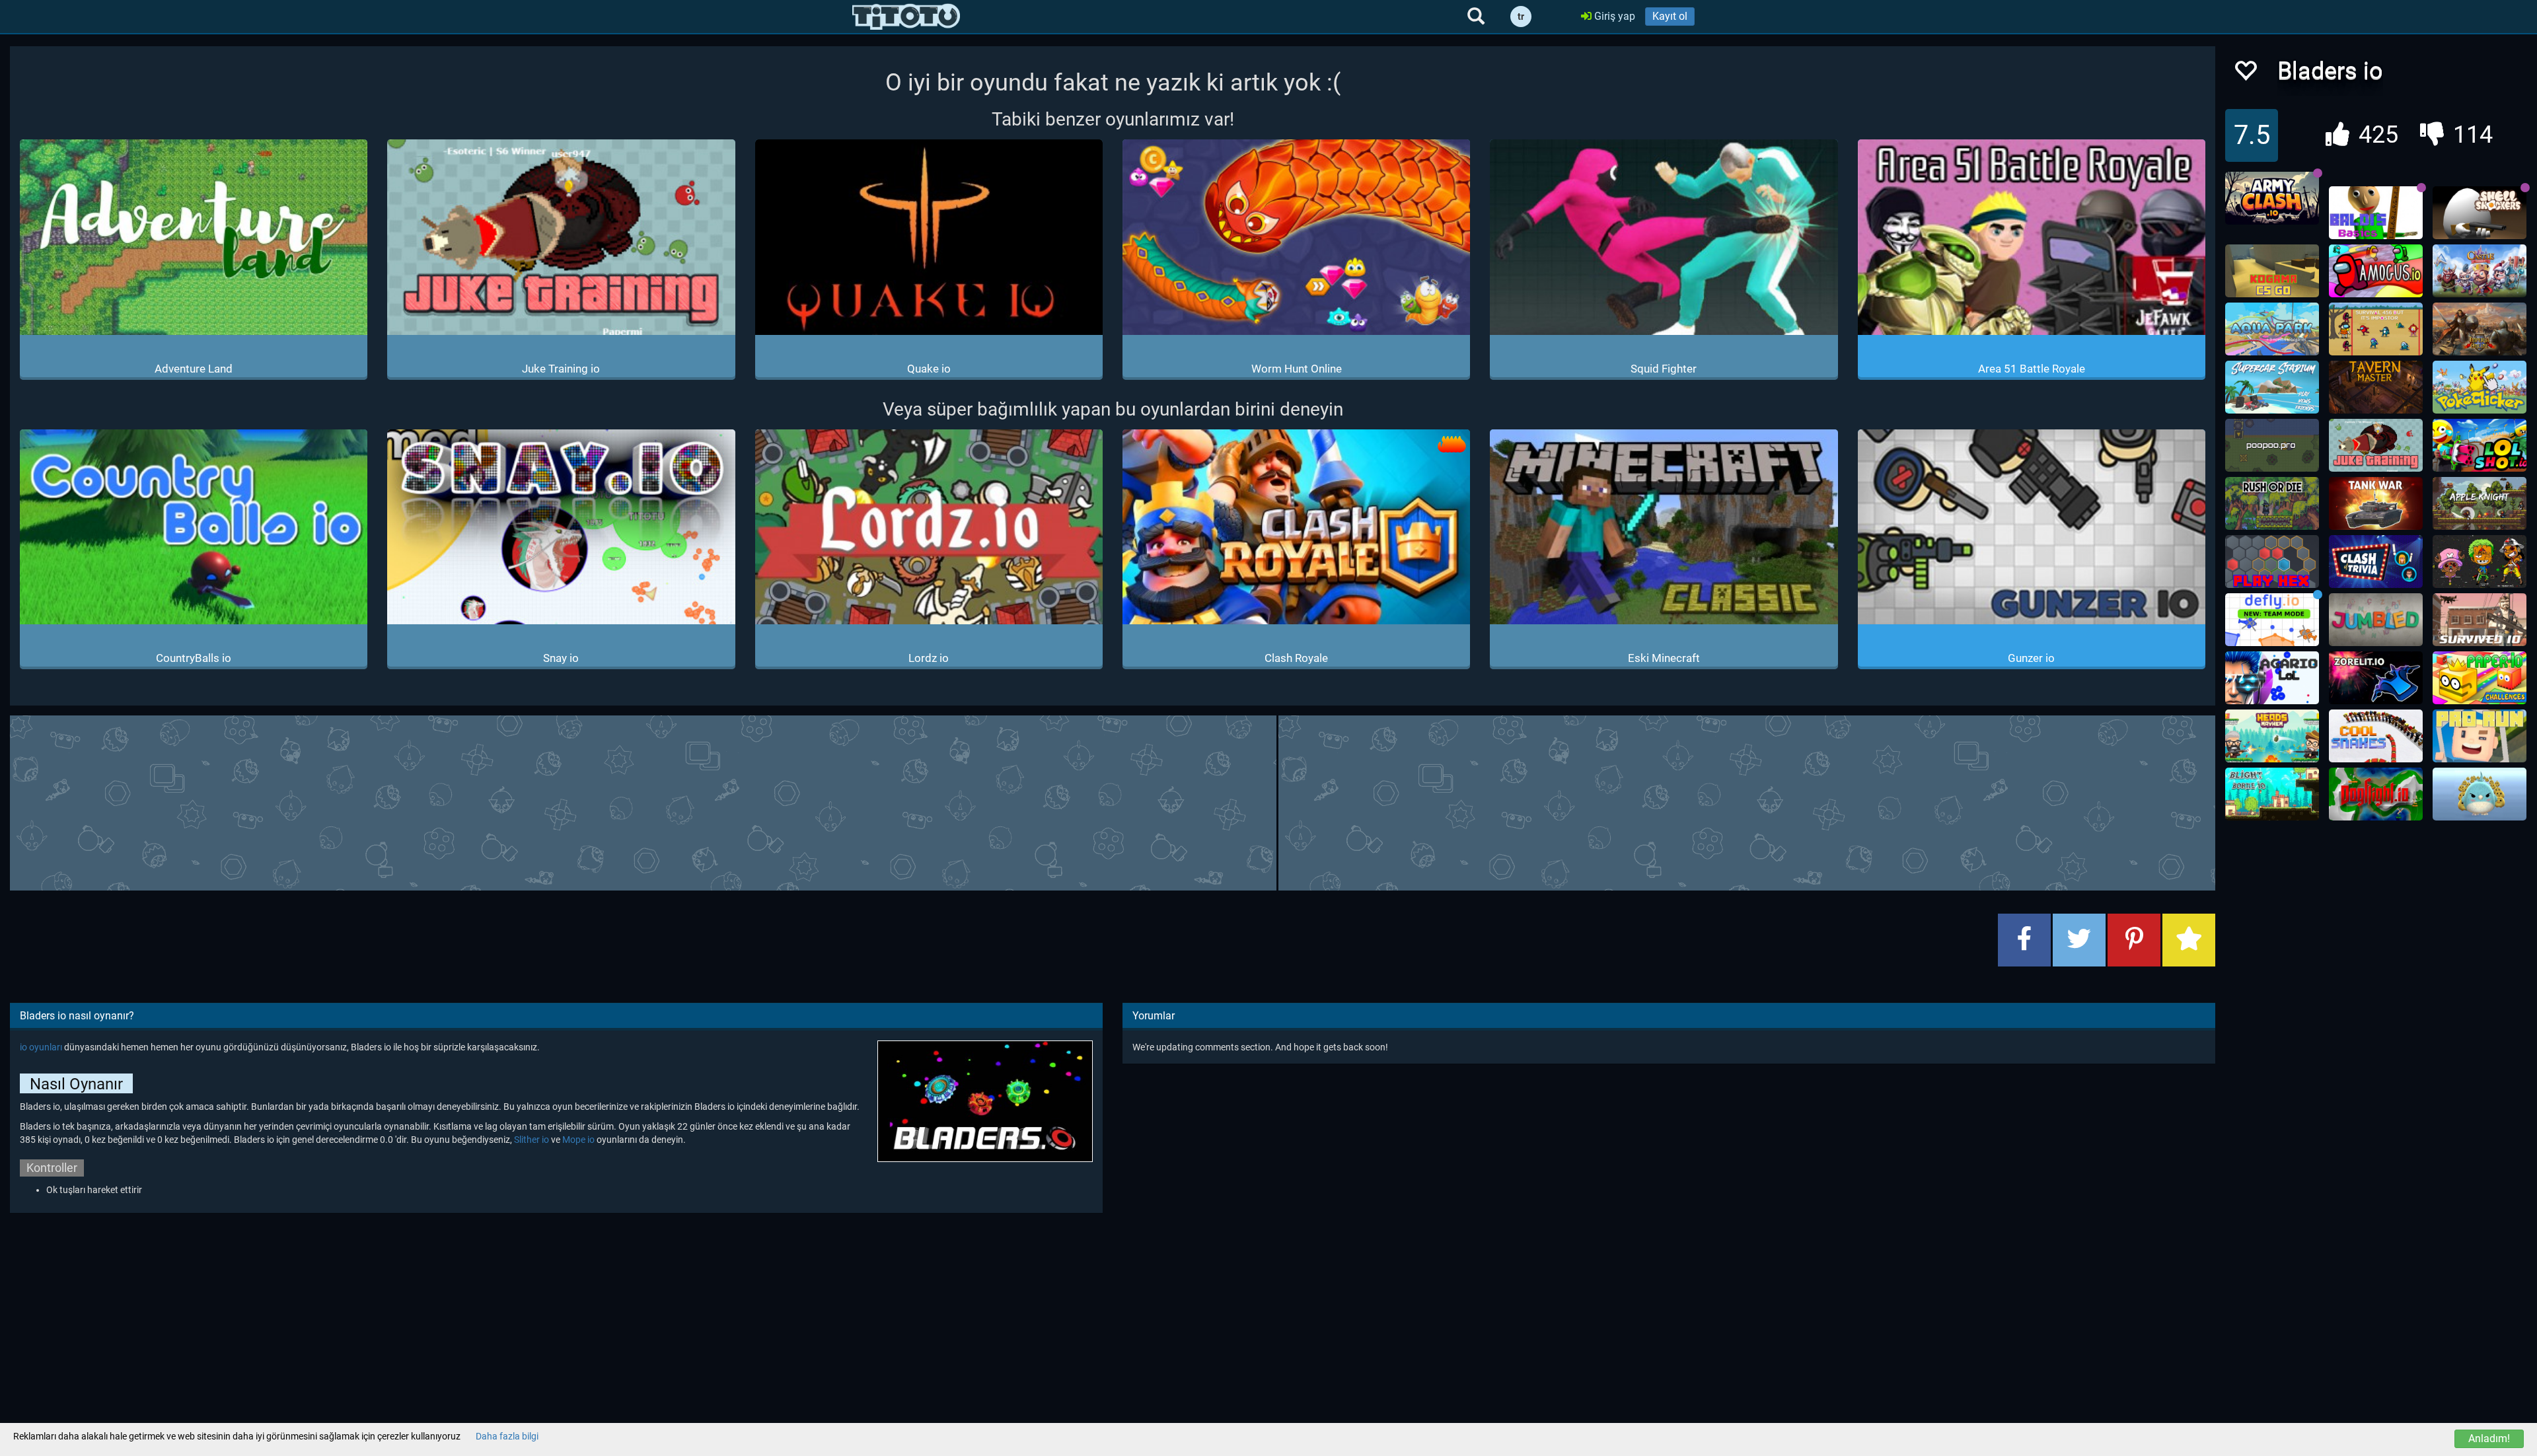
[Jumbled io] (2376, 620)
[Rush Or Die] (2272, 503)
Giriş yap (1613, 16)
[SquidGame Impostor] (2376, 329)
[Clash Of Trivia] (2376, 562)
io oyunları (41, 1047)
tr (1521, 17)
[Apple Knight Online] (2480, 503)
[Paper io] (2480, 678)
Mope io (578, 1140)
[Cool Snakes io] (2376, 736)
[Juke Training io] (2376, 445)
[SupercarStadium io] (2272, 387)
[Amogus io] (2376, 271)
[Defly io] (2272, 620)
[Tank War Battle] (2376, 503)
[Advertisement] (1113, 801)
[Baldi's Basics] (2376, 213)
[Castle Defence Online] (2480, 271)
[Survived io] (2480, 620)
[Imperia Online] (2480, 329)
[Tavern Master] (2376, 387)
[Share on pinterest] (2134, 940)
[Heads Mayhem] (2272, 736)
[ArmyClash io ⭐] (2272, 198)
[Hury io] (2480, 794)
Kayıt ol (1670, 16)
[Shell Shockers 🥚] (2480, 213)
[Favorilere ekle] (2245, 74)
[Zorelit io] (2376, 678)
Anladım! (2489, 1438)
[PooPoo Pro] (2272, 445)
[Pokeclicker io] (2480, 387)
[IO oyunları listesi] (906, 17)
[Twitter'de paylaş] (2079, 940)
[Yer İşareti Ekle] (2189, 940)
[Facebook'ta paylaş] (2024, 940)
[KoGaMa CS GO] (2272, 271)
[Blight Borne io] (2272, 794)
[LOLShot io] (2480, 445)
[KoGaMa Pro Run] (2480, 736)
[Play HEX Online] (2272, 562)
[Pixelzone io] (2480, 562)
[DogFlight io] (2376, 794)
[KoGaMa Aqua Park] (2272, 329)
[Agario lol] (2272, 678)
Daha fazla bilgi (507, 1436)
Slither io (532, 1140)
